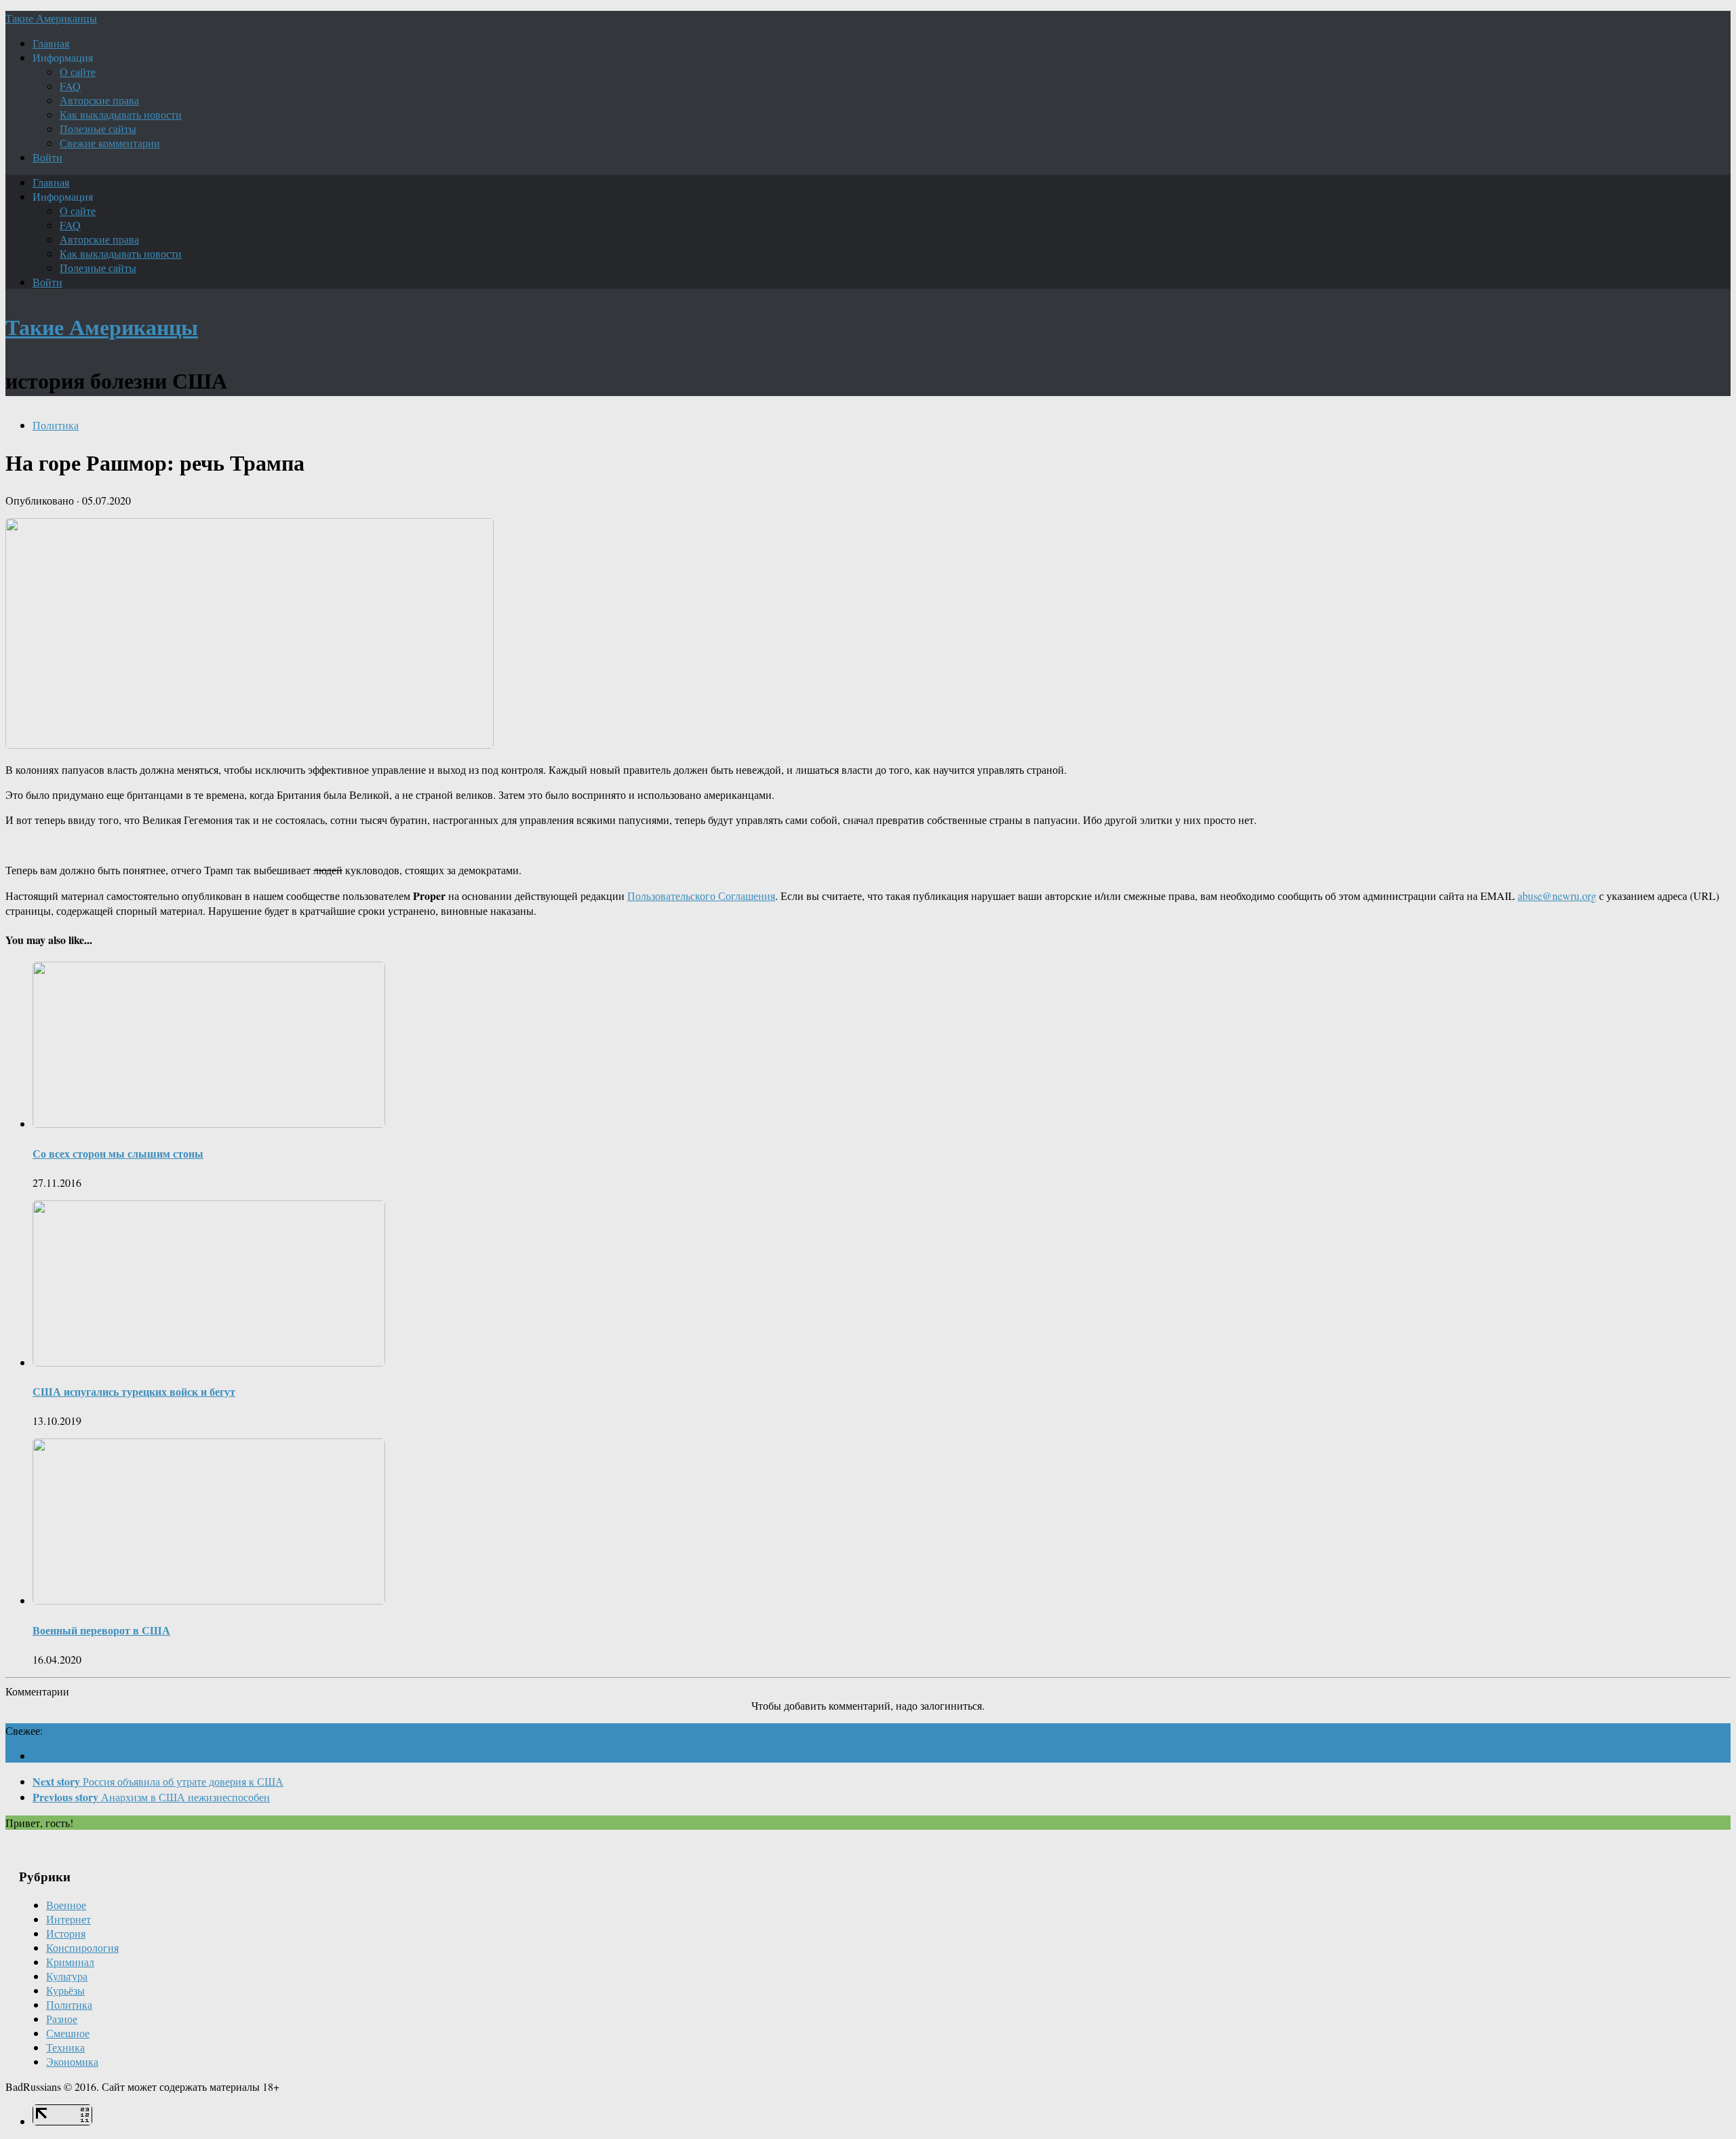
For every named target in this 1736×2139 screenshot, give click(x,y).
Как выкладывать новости (121, 114)
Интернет (68, 1919)
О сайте (78, 72)
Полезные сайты (98, 129)
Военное (66, 1905)
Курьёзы (65, 1990)
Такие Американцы (51, 18)
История (66, 1933)
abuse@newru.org (1557, 896)
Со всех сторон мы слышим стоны (118, 1153)
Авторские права (99, 100)
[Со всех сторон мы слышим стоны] (209, 1123)
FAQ (70, 86)
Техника (65, 2047)
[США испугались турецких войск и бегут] (209, 1362)
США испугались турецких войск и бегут (134, 1391)
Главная (51, 43)
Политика (56, 425)
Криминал (70, 1962)
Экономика (72, 2061)
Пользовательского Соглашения (701, 896)
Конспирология (82, 1947)
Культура (67, 1976)
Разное (62, 2019)
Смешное (68, 2033)
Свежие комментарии (110, 143)
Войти (47, 157)
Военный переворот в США (101, 1630)
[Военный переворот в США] (209, 1600)
